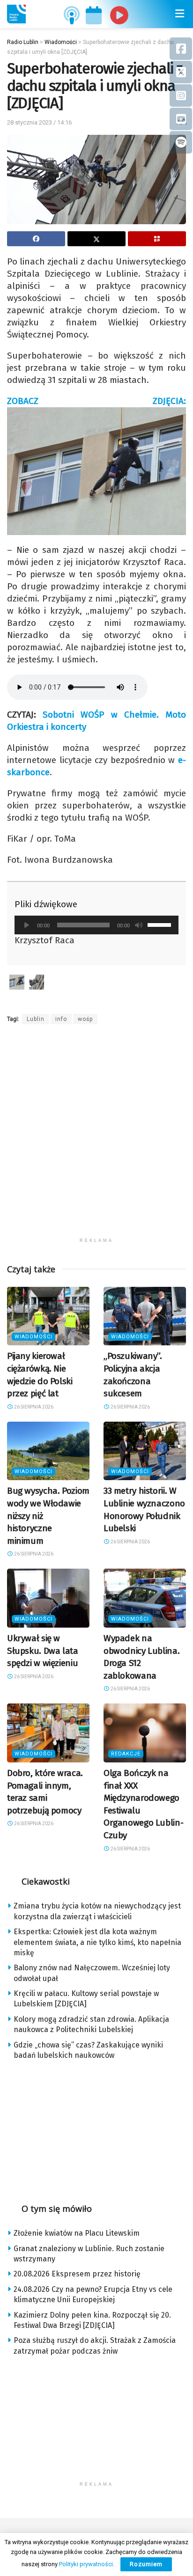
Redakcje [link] (126, 1754)
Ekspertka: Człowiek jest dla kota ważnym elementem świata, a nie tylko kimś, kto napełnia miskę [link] (97, 1942)
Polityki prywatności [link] (86, 2564)
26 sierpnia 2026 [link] (33, 1407)
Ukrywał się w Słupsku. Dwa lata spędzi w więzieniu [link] (43, 1651)
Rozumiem (146, 2564)
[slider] (161, 924)
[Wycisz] (139, 925)
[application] (96, 925)
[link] (16, 14)
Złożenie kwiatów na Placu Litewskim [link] (77, 2233)
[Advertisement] (96, 1137)
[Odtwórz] (27, 925)
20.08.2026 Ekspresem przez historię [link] (77, 2274)
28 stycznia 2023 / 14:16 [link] (39, 122)
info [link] (61, 1019)
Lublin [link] (36, 1019)
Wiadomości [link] (33, 1337)
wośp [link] (85, 1019)
